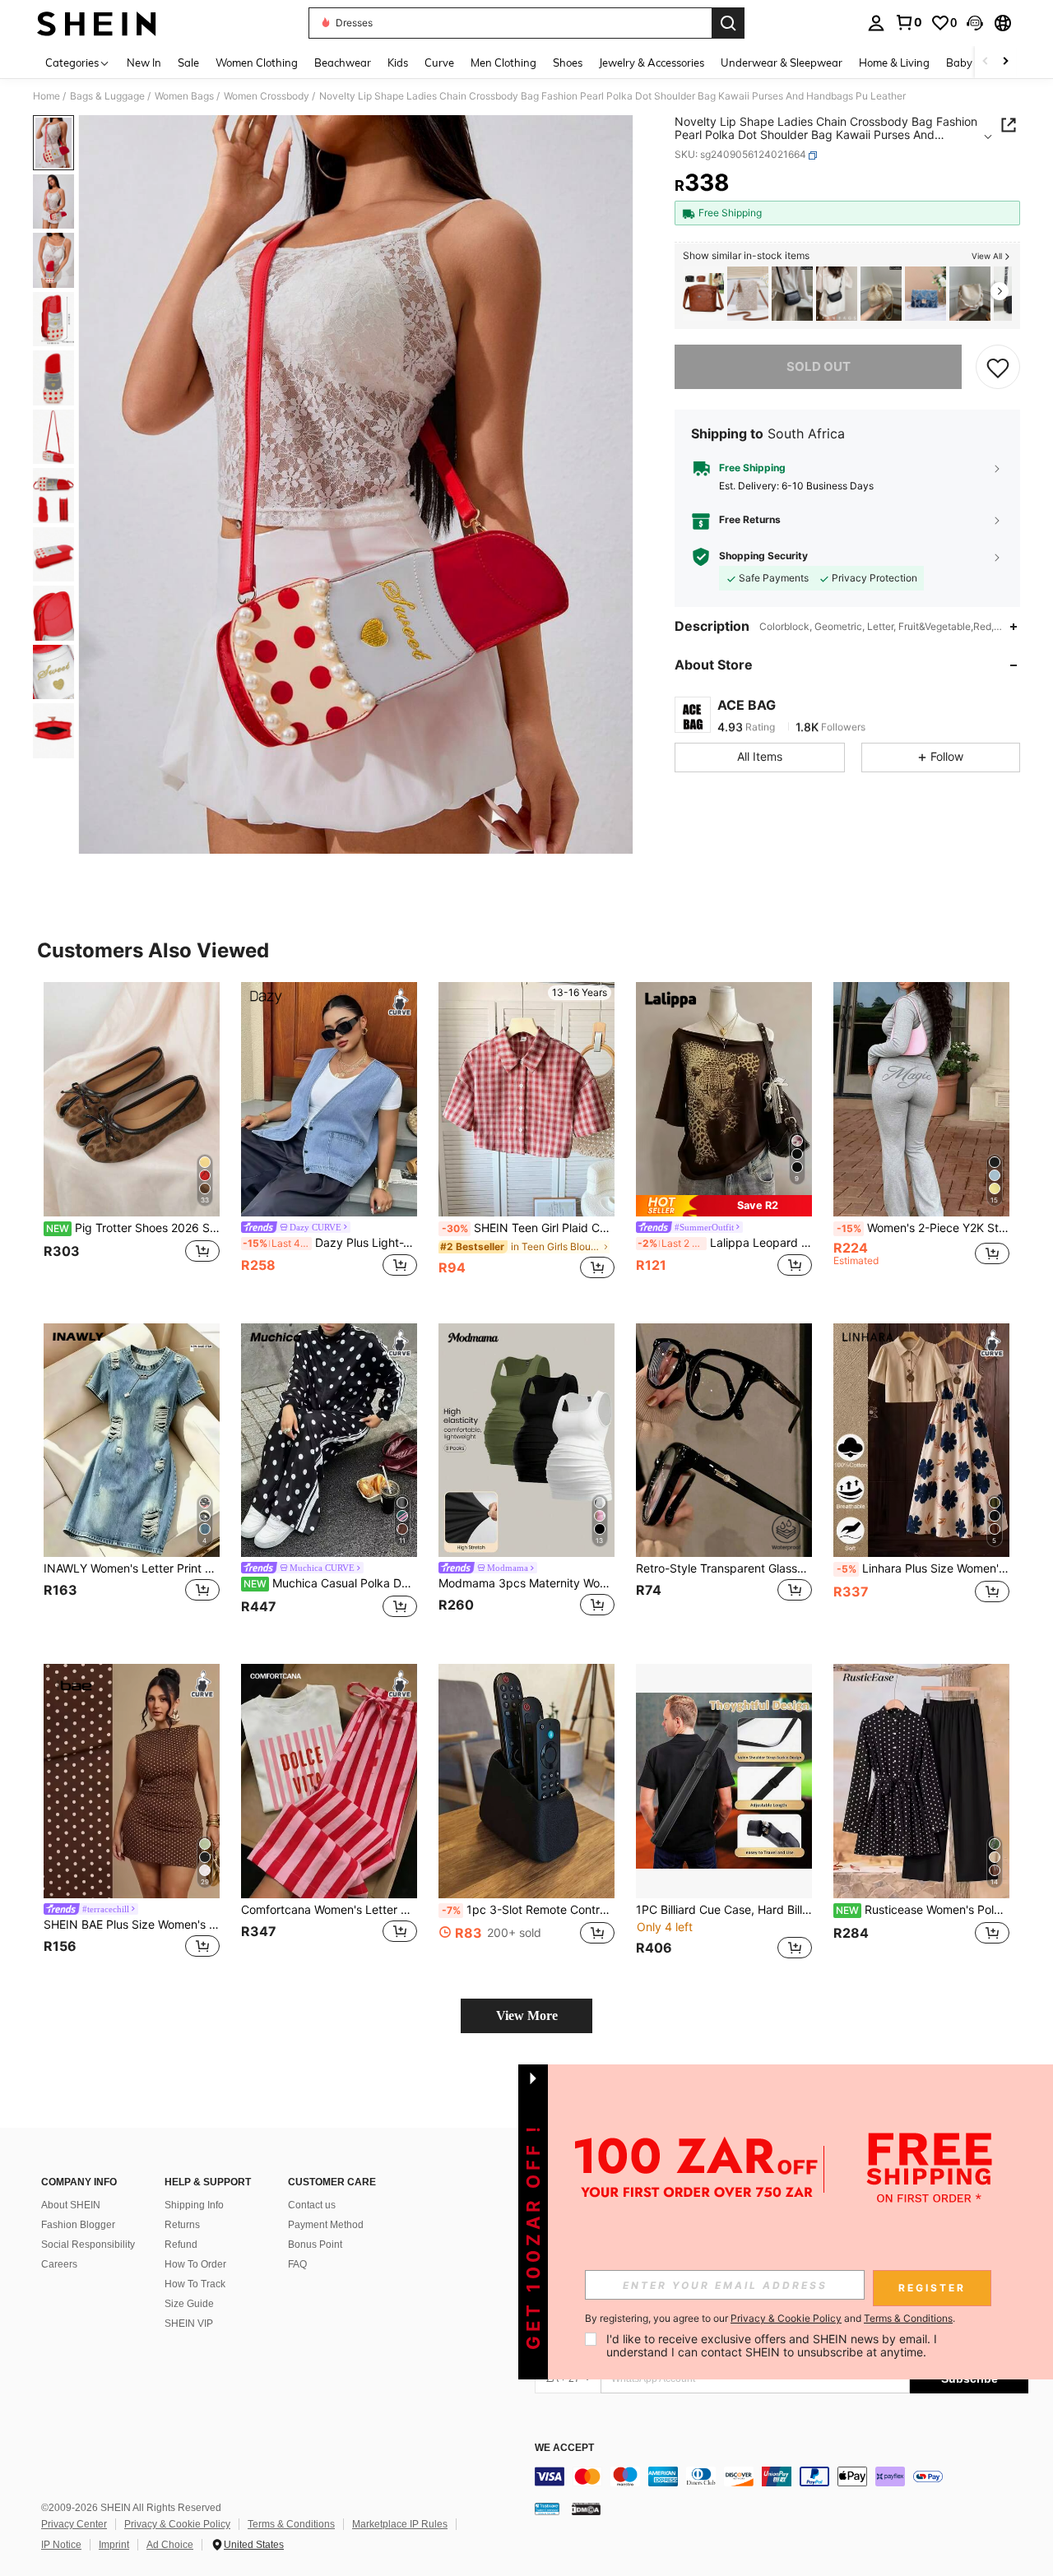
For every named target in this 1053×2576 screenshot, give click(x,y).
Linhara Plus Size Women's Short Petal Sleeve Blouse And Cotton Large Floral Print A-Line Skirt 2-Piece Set (923, 1568)
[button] (975, 23)
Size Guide (189, 2304)
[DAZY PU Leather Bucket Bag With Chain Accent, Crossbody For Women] (970, 294)
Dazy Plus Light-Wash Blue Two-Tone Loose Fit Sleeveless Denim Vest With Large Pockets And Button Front (330, 1243)
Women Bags (184, 96)
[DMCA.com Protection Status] (586, 2509)
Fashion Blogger (78, 2225)
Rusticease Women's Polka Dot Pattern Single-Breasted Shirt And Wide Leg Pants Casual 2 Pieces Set (923, 1910)
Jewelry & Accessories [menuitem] (652, 63)
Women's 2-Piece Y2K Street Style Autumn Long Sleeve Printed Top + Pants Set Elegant (923, 1228)
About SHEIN (71, 2205)
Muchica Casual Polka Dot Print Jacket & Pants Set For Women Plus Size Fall (330, 1583)
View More (527, 2015)
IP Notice (61, 2545)
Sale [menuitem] (188, 63)
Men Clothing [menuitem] (503, 63)
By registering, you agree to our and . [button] (770, 2319)
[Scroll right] (1005, 62)
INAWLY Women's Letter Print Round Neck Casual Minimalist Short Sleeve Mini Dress (132, 1568)
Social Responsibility (88, 2245)
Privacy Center (74, 2524)
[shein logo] (97, 23)
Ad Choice (170, 2545)
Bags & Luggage (107, 96)
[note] (724, 1205)
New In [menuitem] (144, 63)
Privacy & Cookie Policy (177, 2524)
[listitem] (703, 294)
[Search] (728, 23)
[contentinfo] (782, 2476)
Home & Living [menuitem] (894, 63)
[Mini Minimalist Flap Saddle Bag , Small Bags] (792, 294)
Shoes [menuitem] (568, 63)
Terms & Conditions (291, 2524)
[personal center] (876, 23)
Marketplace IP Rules (400, 2524)
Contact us (312, 2205)
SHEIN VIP (189, 2323)
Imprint (114, 2545)
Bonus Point (315, 2245)
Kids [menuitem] (398, 63)
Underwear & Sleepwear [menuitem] (782, 63)
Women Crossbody (267, 96)
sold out (819, 366)
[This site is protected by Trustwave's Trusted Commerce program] (547, 2509)
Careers (59, 2264)
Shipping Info (194, 2205)
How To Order (195, 2264)
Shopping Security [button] (763, 557)
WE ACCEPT (564, 2448)
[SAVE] (998, 367)
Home (46, 96)
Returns (182, 2225)
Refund (181, 2245)
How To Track (195, 2284)
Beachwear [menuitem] (343, 63)
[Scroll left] (986, 62)
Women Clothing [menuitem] (257, 63)
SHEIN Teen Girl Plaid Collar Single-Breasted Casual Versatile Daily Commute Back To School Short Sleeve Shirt (528, 1228)
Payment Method (326, 2225)
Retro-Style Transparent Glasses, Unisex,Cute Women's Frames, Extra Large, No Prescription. (724, 1568)
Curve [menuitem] (439, 63)
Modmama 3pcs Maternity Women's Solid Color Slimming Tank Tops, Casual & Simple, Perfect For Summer (526, 1583)
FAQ (297, 2264)
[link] (908, 22)
